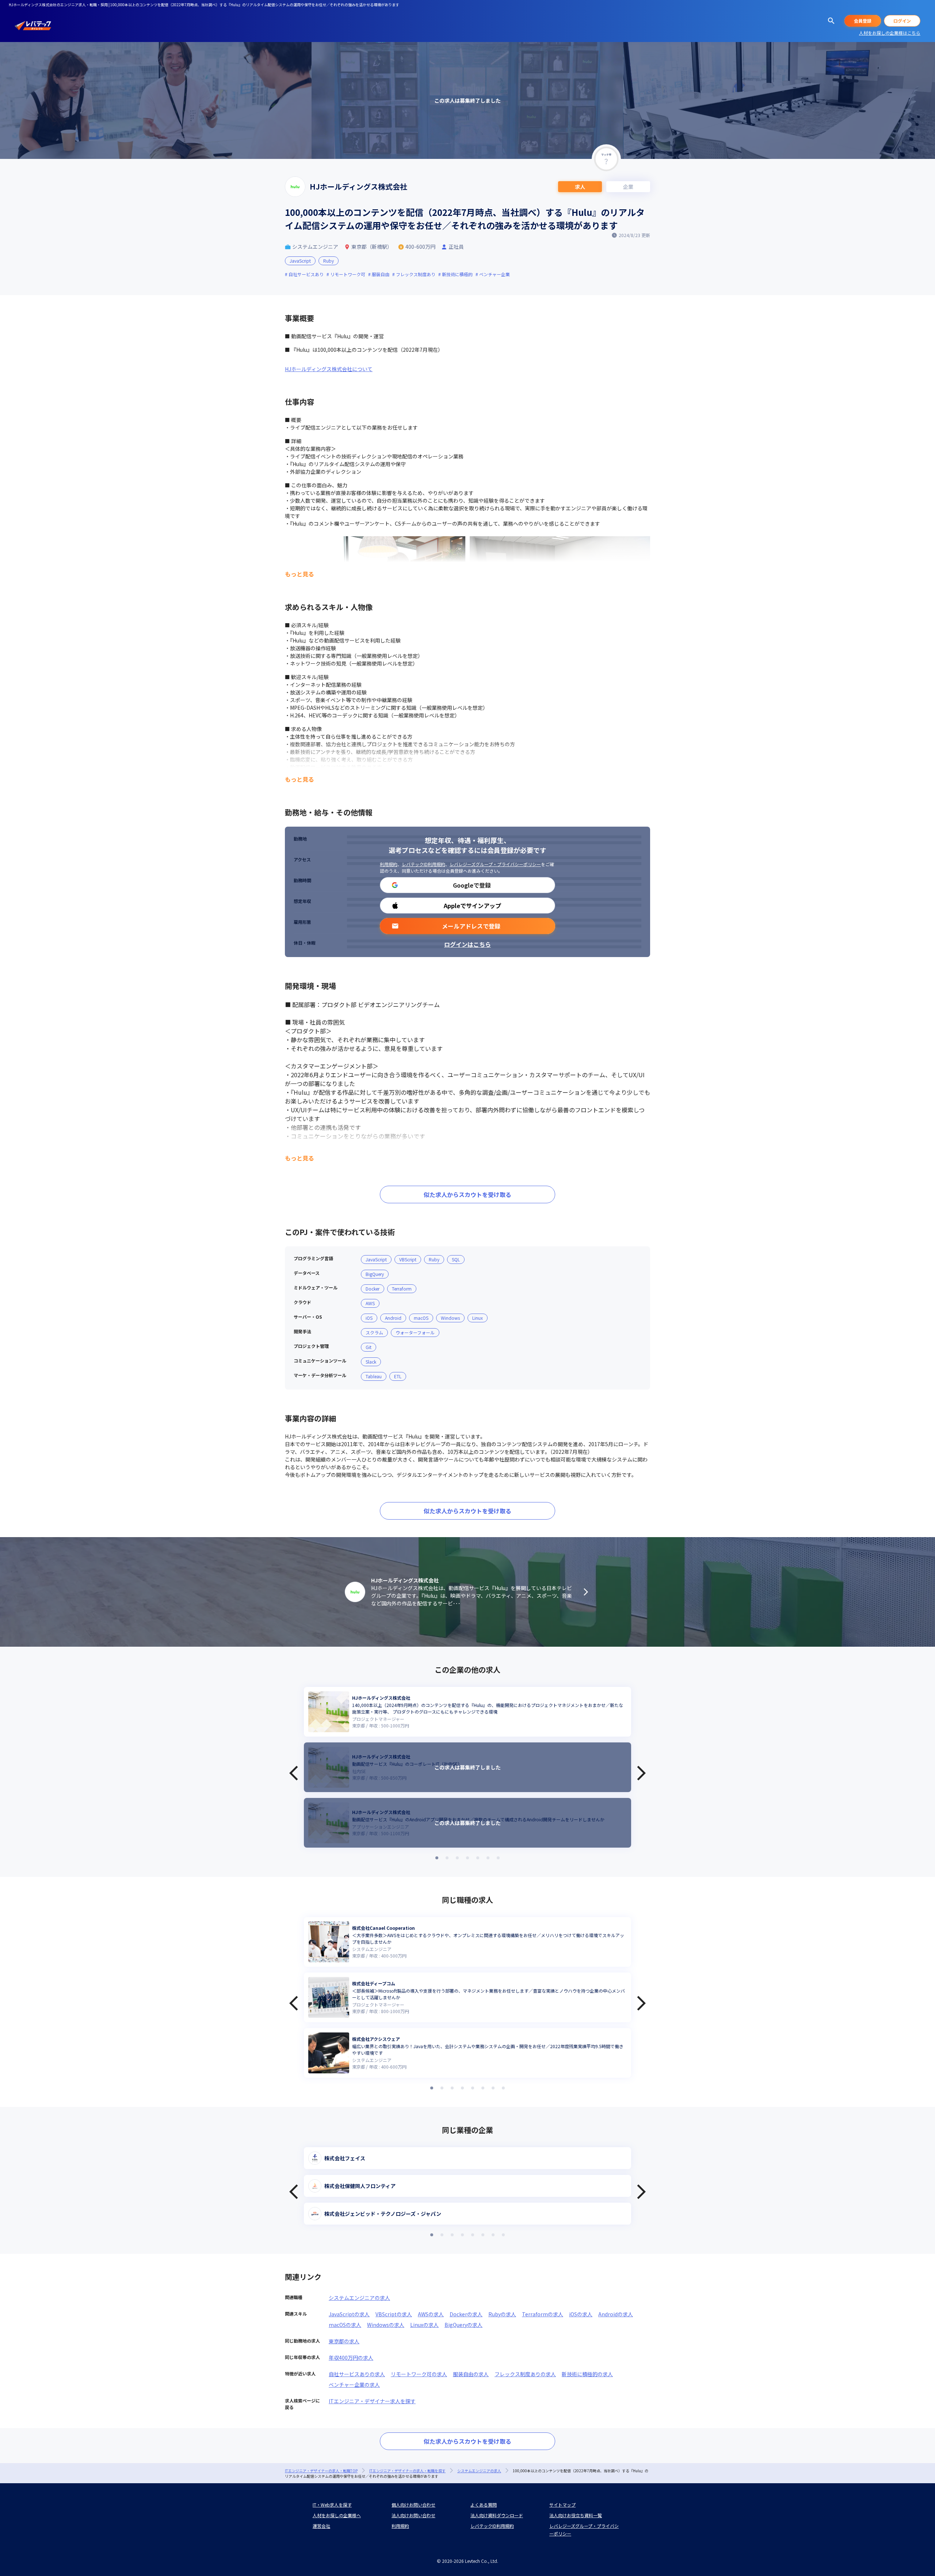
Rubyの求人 (502, 2314)
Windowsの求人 (386, 2325)
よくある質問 (484, 2505)
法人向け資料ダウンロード (497, 2515)
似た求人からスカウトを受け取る (467, 1194)
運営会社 (321, 2526)
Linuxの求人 (424, 2325)
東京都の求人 (344, 2341)
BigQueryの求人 (463, 2325)
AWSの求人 (431, 2314)
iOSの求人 (581, 2314)
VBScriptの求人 (394, 2314)
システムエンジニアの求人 (359, 2298)
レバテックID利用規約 (423, 864)
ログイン (902, 21)
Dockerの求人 (466, 2314)
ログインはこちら (467, 944)
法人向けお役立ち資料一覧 (576, 2515)
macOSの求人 (345, 2325)
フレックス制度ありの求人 (525, 2374)
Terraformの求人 (543, 2314)
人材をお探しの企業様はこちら (890, 33)
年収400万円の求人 (351, 2358)
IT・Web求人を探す (332, 2505)
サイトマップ (562, 2505)
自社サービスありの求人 (357, 2374)
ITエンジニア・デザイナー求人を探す (372, 2401)
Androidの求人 (616, 2314)
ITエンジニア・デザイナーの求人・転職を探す (407, 2471)
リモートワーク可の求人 (419, 2374)
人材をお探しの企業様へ (337, 2515)
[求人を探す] (831, 21)
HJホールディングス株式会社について (329, 369)
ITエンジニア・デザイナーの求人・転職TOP (321, 2471)
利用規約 (389, 864)
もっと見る (299, 574)
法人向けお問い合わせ (413, 2515)
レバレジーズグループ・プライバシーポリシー (495, 864)
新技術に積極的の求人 (587, 2374)
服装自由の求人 (471, 2374)
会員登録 (863, 21)
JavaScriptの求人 (349, 2314)
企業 (628, 187)
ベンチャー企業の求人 (354, 2385)
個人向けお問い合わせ (413, 2505)
